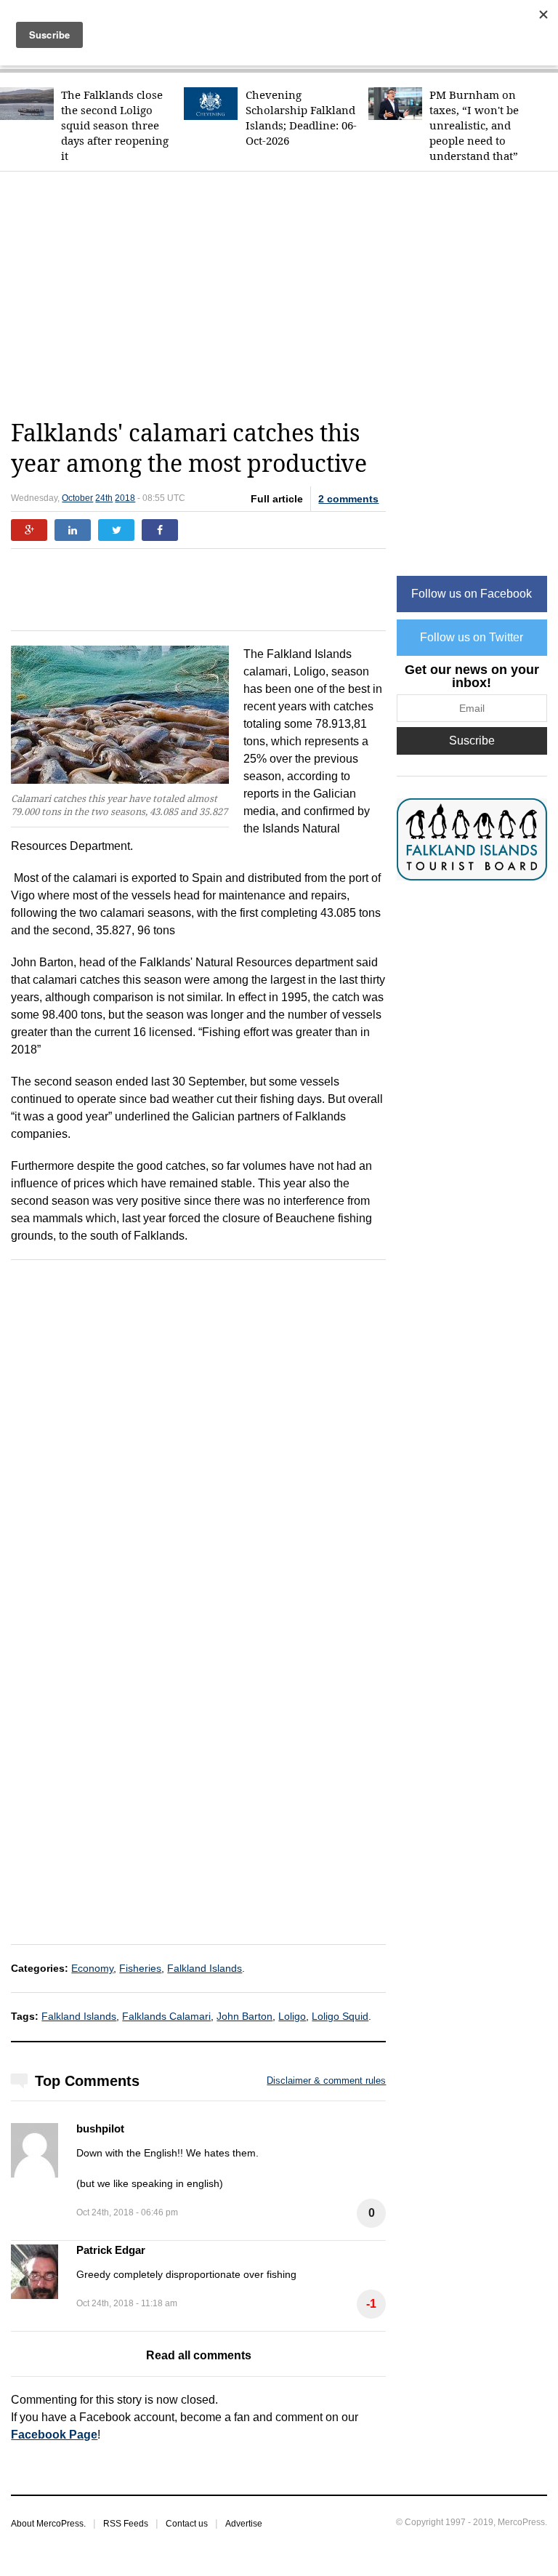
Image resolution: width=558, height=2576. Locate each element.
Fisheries (140, 1968)
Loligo (292, 2016)
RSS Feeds (126, 2524)
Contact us (187, 2524)
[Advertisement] (284, 295)
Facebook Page (54, 2435)
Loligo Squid (340, 2016)
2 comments (348, 499)
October (77, 498)
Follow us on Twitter (472, 637)
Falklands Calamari (166, 2016)
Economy (92, 1968)
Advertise (244, 2524)
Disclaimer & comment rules (326, 2081)
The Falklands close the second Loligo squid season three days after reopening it (115, 125)
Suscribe (472, 741)
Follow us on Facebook (472, 594)
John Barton (244, 2016)
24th (104, 498)
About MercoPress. (48, 2524)
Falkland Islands (205, 1968)
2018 (125, 498)
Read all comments (199, 2355)
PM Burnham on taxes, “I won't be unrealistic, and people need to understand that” (474, 125)
